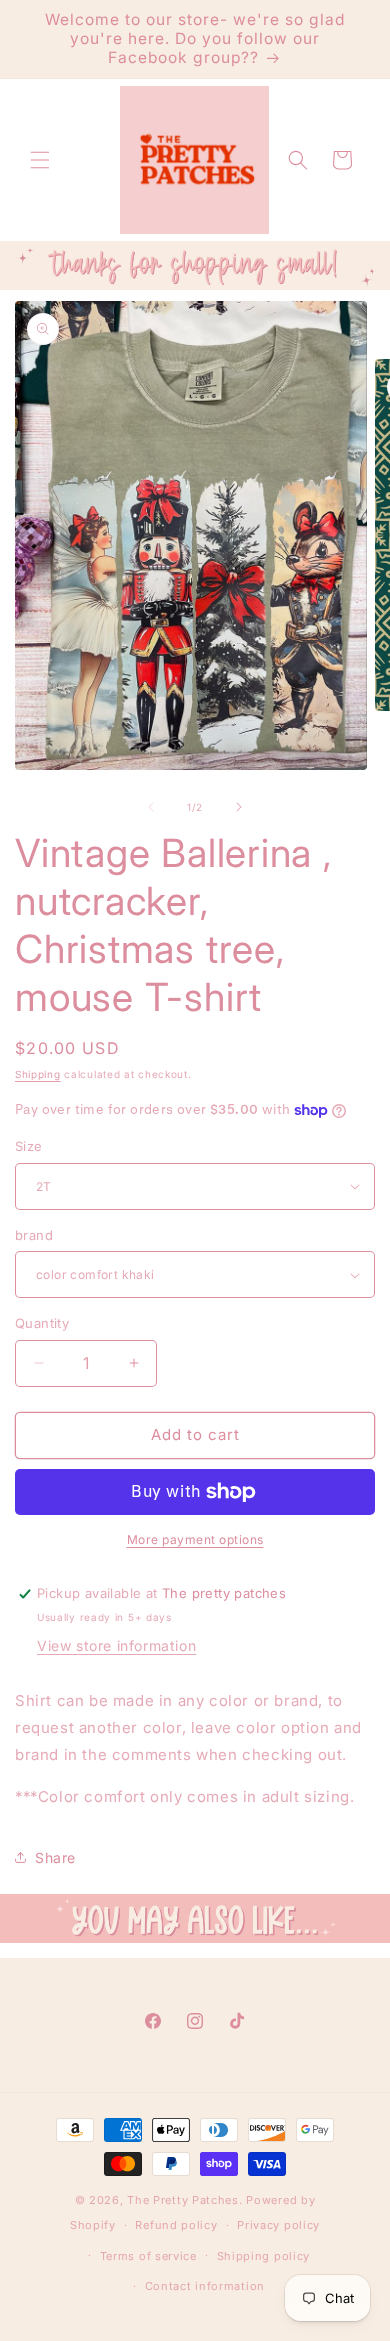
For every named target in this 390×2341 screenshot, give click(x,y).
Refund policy (176, 2225)
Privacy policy (278, 2225)
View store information (116, 1645)
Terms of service (148, 2256)
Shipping (38, 1074)
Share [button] (55, 1857)
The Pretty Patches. (184, 2200)
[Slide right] (239, 807)
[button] (40, 160)
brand (34, 1235)
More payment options (195, 1539)
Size (29, 1146)
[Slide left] (151, 807)
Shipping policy (264, 2256)
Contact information (205, 2286)
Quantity (42, 1323)
